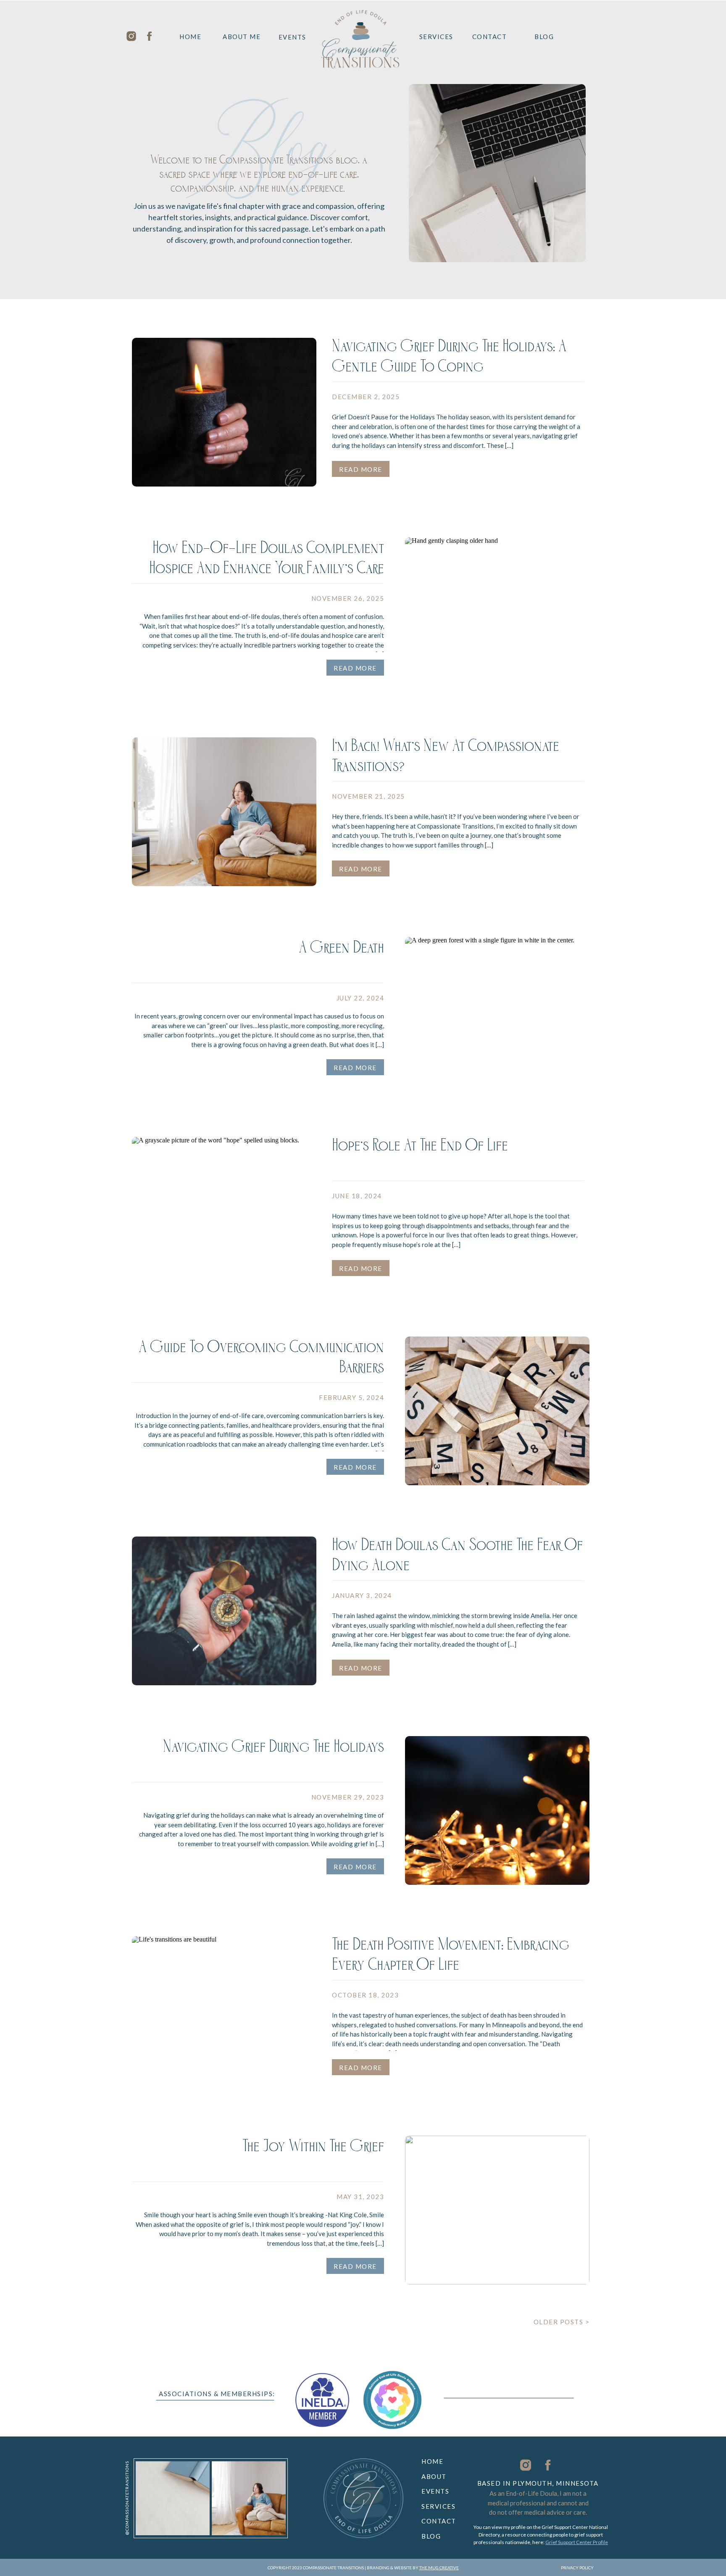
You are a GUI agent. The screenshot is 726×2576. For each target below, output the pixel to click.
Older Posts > (562, 2322)
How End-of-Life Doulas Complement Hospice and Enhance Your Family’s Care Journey (267, 571)
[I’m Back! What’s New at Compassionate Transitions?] (224, 812)
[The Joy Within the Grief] (497, 2210)
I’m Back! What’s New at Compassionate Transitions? (446, 758)
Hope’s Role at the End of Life (420, 1148)
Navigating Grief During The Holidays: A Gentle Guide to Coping (449, 359)
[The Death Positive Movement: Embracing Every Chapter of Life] (224, 2010)
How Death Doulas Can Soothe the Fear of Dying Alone (457, 1558)
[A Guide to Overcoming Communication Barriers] (497, 1411)
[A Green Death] (497, 1011)
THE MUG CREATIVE (439, 2568)
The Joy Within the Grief (313, 2149)
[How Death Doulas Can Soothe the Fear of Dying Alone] (224, 1611)
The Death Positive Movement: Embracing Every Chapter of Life (451, 1957)
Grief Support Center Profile (577, 2542)
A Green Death (341, 950)
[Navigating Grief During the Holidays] (497, 1810)
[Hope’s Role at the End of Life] (224, 1211)
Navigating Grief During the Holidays (274, 1749)
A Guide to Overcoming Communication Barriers (261, 1360)
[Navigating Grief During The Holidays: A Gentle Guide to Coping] (224, 412)
